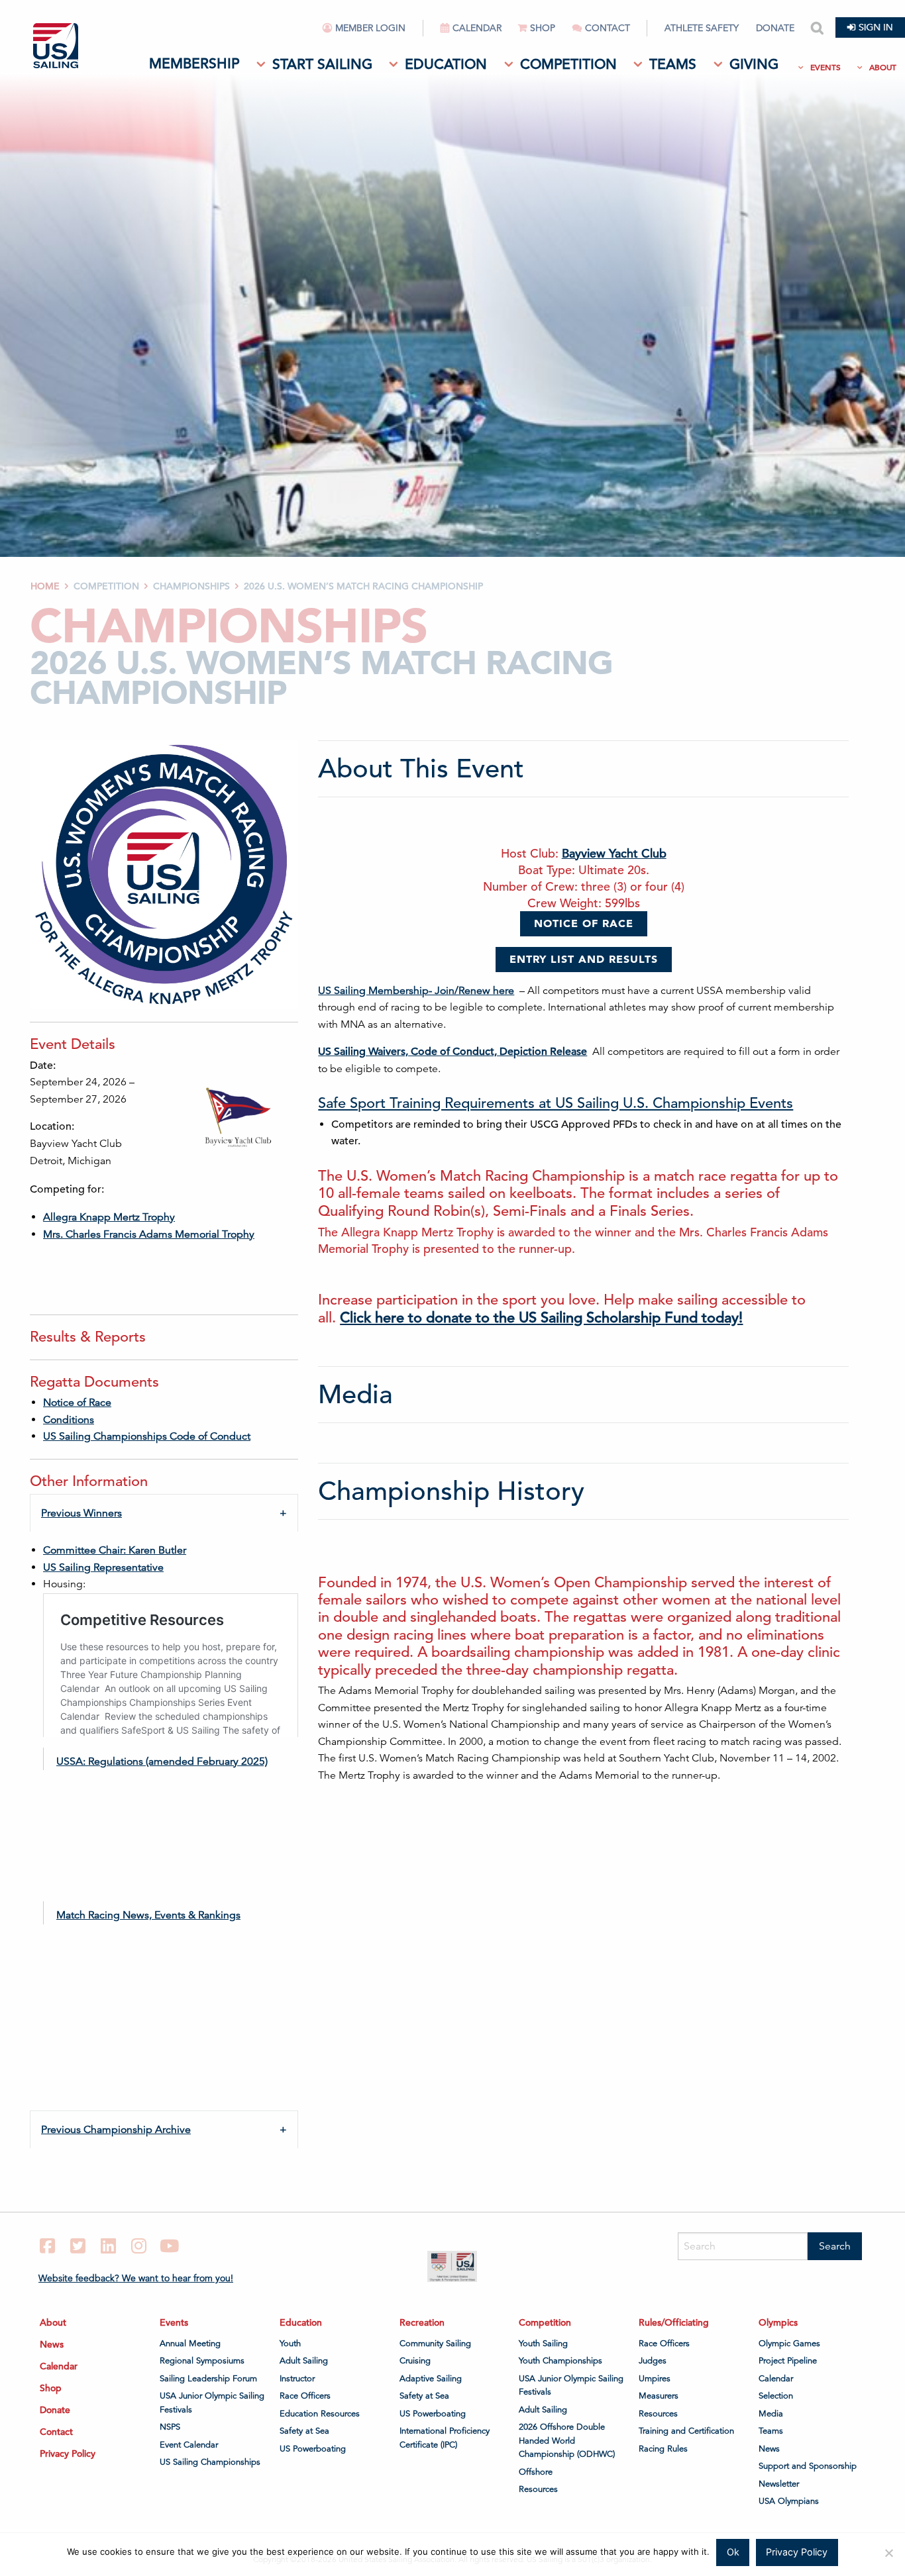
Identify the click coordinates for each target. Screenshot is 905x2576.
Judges (653, 2361)
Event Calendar (189, 2445)
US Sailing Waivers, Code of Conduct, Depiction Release (452, 1052)
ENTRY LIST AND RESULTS (584, 959)
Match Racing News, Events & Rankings (148, 1915)
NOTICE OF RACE (584, 923)
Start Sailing (322, 64)
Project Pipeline (788, 2361)
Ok (733, 2552)
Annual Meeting (190, 2344)
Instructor (297, 2379)
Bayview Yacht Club (614, 853)
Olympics (778, 2322)
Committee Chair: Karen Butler (115, 1550)
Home (45, 586)
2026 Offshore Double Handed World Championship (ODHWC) (567, 2441)
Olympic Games (789, 2344)
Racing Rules (663, 2449)
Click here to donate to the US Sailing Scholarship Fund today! (541, 1317)
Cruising (415, 2361)
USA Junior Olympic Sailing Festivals (212, 2403)
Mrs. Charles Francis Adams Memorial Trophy (149, 1234)
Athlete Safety (702, 28)
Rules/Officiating (674, 2322)
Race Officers (305, 2396)
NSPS (170, 2427)
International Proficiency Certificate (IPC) (445, 2438)
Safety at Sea (304, 2431)
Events (825, 67)
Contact (608, 28)
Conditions (69, 1420)
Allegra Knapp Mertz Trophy (109, 1217)
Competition (568, 64)
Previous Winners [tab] (81, 1513)
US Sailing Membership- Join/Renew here (416, 991)
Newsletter (779, 2484)
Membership (194, 64)
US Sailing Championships (210, 2462)
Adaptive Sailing (431, 2379)
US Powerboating (313, 2449)
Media (771, 2414)
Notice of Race (77, 1403)
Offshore (536, 2472)
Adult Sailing (304, 2361)
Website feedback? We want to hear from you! (136, 2278)
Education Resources (320, 2414)
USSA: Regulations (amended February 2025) (162, 1761)
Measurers (659, 2396)
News (52, 2344)
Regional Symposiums (202, 2361)
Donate (775, 28)
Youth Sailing (543, 2344)
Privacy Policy (68, 2453)
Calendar (477, 28)
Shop (543, 28)
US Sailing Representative (103, 1567)
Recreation (422, 2322)
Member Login (370, 28)
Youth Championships (560, 2361)
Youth (290, 2344)
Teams (673, 64)
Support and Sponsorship (808, 2466)
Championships (191, 586)
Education (446, 64)
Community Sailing (435, 2344)
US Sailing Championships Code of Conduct (147, 1436)
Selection (776, 2396)
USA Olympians (789, 2501)
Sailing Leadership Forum (208, 2379)
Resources (538, 2489)
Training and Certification (686, 2431)
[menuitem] (373, 33)
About (883, 67)
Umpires (655, 2379)
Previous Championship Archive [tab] (116, 2130)
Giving (754, 64)
